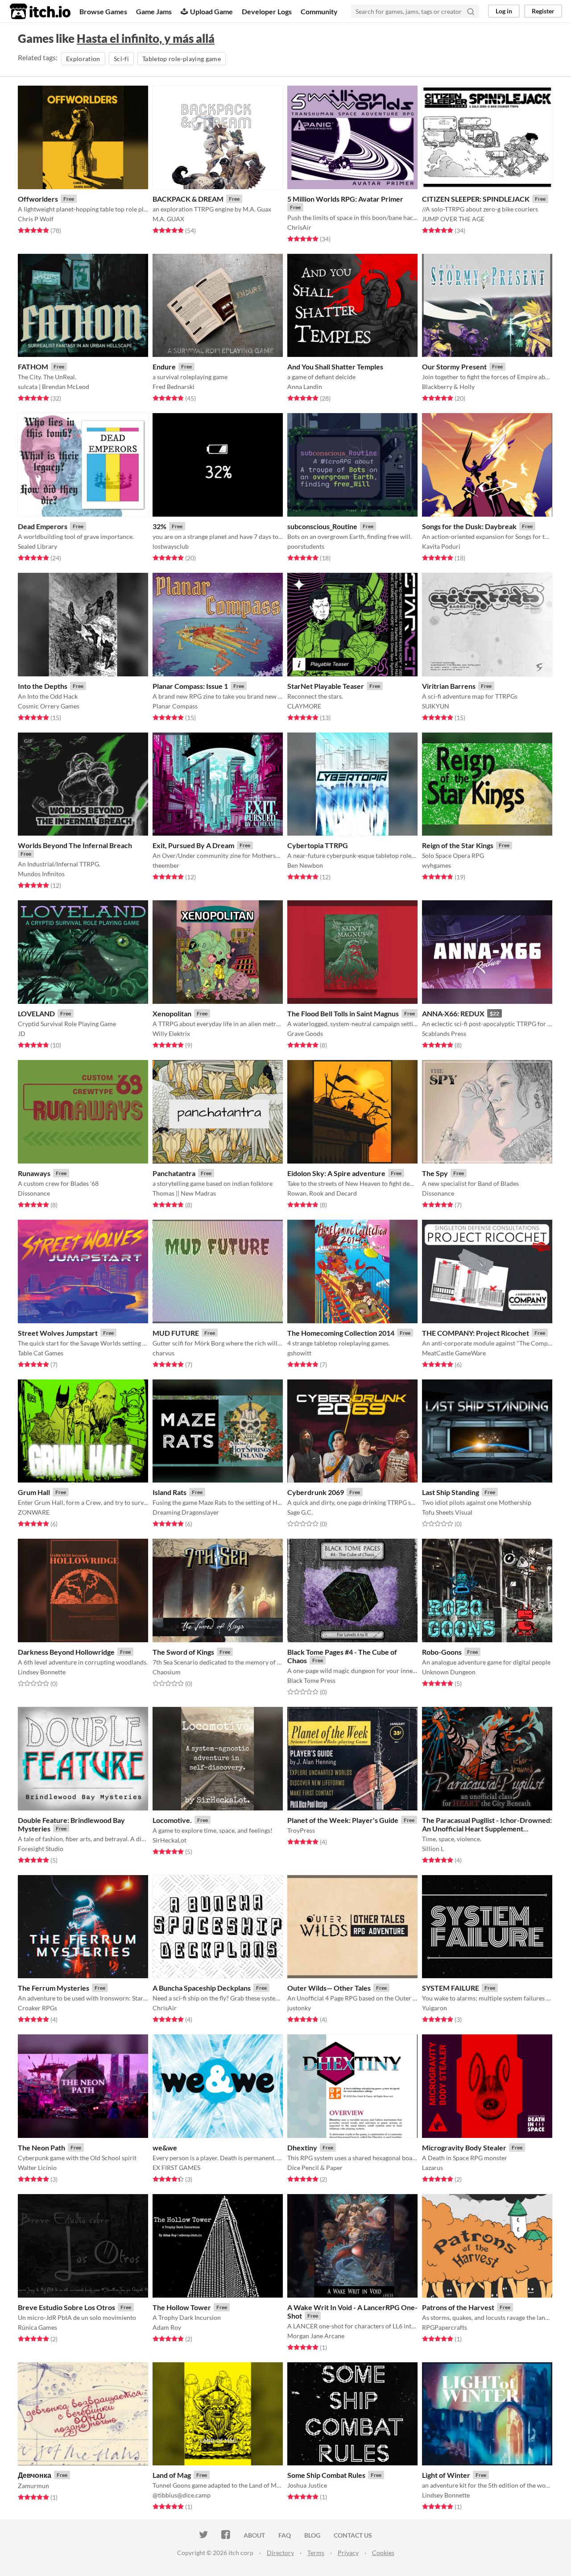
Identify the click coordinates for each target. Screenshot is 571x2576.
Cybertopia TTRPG (318, 845)
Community (319, 11)
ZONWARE (34, 1512)
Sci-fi (121, 59)
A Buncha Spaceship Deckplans (202, 1988)
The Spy (435, 1173)
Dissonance (34, 1193)
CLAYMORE (304, 706)
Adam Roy (167, 2327)
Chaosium (167, 1672)
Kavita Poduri (441, 546)
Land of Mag (172, 2475)
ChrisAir (299, 227)
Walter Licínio (37, 2168)
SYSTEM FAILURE (451, 1988)
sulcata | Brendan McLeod (54, 387)
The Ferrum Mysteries (54, 1988)
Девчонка (35, 2475)
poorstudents (306, 546)
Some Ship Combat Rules (326, 2475)
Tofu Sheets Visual (447, 1512)
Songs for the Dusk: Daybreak (469, 526)
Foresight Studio (41, 1849)
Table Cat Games (41, 1353)
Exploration (83, 59)
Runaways (34, 1173)
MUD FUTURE (176, 1333)
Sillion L (433, 1849)
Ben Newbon (305, 865)
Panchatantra (174, 1173)
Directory (280, 2553)
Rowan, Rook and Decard (322, 1193)
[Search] (471, 11)
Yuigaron (434, 2008)
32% (159, 526)
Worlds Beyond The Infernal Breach (75, 845)
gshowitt (299, 1353)
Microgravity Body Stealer (464, 2147)
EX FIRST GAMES (176, 2168)
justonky (299, 2008)
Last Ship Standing (451, 1492)
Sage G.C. (300, 1512)
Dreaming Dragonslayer (186, 1512)
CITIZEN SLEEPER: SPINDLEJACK (476, 199)
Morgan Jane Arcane (316, 2336)
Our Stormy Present (454, 367)
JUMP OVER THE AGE (453, 219)
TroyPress (301, 1830)
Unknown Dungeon (449, 1672)
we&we (165, 2147)
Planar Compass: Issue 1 (190, 686)
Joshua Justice (307, 2485)
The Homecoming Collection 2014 (341, 1333)
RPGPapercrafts (445, 2327)
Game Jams (154, 11)
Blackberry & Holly (448, 387)
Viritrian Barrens (449, 686)
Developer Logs (267, 11)
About (254, 2535)
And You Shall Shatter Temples (335, 367)
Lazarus (432, 2168)
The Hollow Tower (182, 2307)
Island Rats (170, 1492)
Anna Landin (305, 387)
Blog (312, 2535)
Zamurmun (33, 2486)
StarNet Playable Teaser (326, 686)
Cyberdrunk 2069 (316, 1492)
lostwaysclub (171, 546)
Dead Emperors (43, 526)
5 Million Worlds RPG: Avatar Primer (345, 199)
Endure (164, 367)
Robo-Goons (442, 1652)
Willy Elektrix (171, 1033)
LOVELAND (36, 1013)
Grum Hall (34, 1492)
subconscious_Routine (322, 526)
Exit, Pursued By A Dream (193, 845)
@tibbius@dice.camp (182, 2495)
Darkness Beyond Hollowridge (66, 1652)
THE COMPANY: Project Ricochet (476, 1333)
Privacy (348, 2553)
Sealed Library (37, 546)
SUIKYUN (436, 706)
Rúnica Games (37, 2327)
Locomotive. (172, 1820)
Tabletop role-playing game (182, 59)
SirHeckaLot (170, 1840)
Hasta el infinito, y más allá (146, 38)
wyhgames (437, 865)
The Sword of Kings (183, 1652)
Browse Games (103, 11)
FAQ (285, 2535)
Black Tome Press (311, 1680)
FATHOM (33, 367)
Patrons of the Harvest (458, 2307)
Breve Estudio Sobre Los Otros (66, 2307)
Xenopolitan (172, 1013)
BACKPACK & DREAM (188, 199)
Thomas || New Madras (184, 1193)
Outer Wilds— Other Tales (329, 1988)
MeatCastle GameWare (454, 1353)
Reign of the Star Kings (458, 845)
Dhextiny (302, 2147)
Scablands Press (444, 1033)
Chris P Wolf (36, 219)
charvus (163, 1353)
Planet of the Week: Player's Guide (343, 1820)
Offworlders (38, 199)
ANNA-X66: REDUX (453, 1013)
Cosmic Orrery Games (49, 706)
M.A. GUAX (168, 219)
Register (543, 11)
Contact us (353, 2535)
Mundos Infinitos (41, 874)
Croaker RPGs (37, 2008)
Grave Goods (305, 1033)
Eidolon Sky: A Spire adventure (336, 1173)
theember (166, 865)
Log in (504, 11)
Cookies (383, 2553)
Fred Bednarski (174, 387)
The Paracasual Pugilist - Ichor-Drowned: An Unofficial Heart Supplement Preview (487, 1828)
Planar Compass (175, 706)
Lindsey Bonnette (42, 1672)
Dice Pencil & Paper (315, 2168)
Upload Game (211, 11)
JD (22, 1033)
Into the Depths (43, 686)
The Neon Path (41, 2147)
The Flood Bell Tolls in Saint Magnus (343, 1013)
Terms (316, 2553)
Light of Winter (446, 2475)
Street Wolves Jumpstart (58, 1333)
